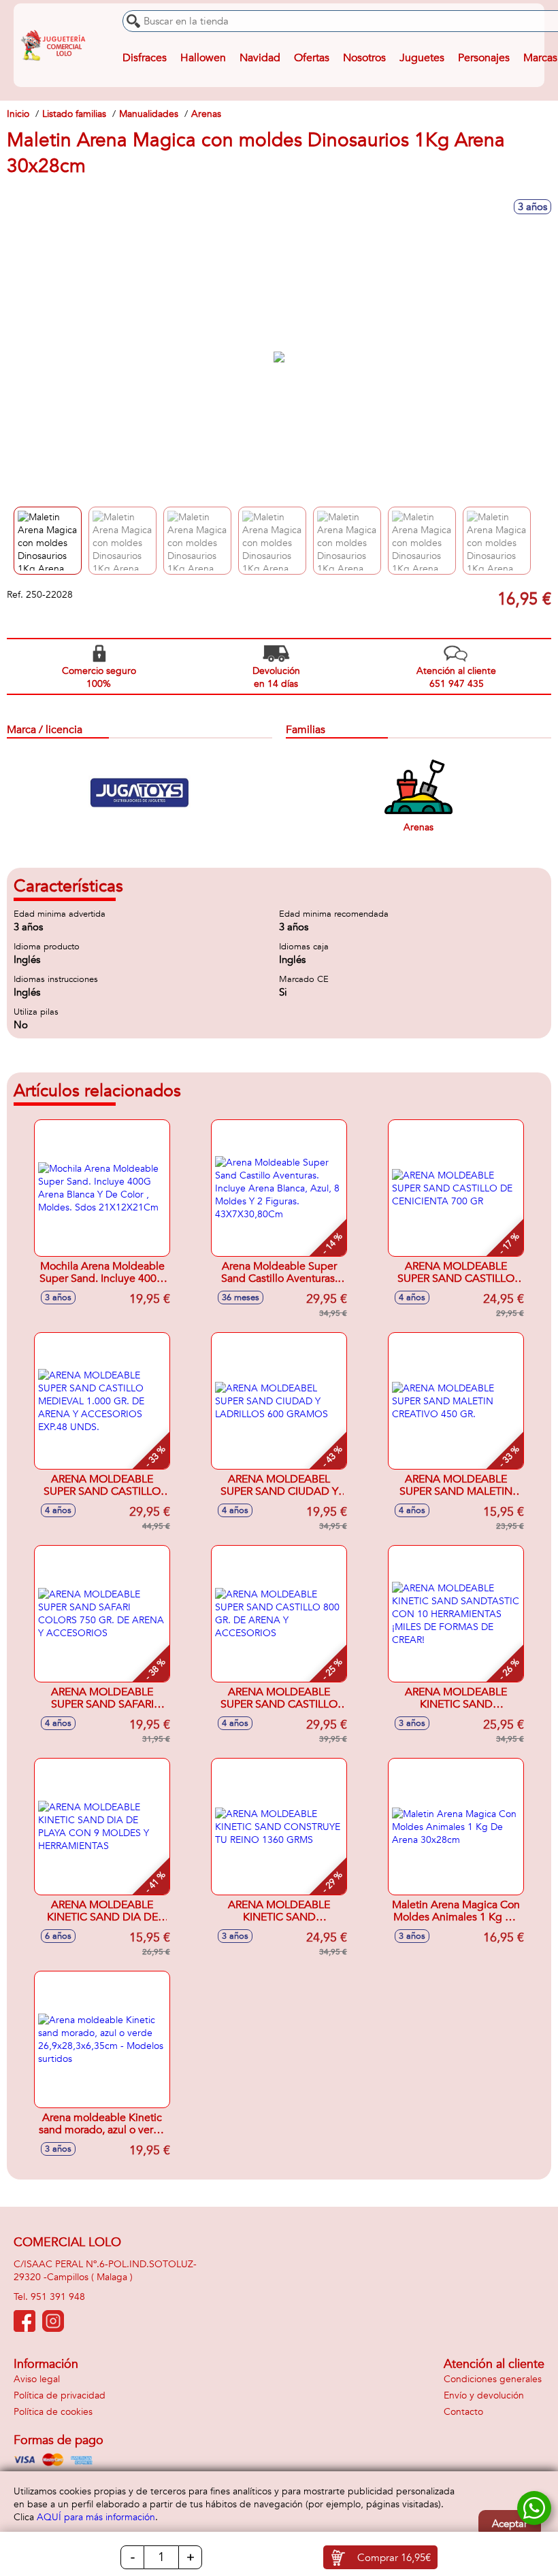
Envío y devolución (484, 2395)
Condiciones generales (493, 2379)
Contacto (463, 2412)
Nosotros (364, 58)
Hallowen (203, 58)
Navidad (260, 58)
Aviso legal (37, 2379)
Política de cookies (53, 2412)
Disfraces (145, 58)
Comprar (394, 2558)
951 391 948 (58, 2297)
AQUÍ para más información (96, 2517)
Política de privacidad (60, 2395)
